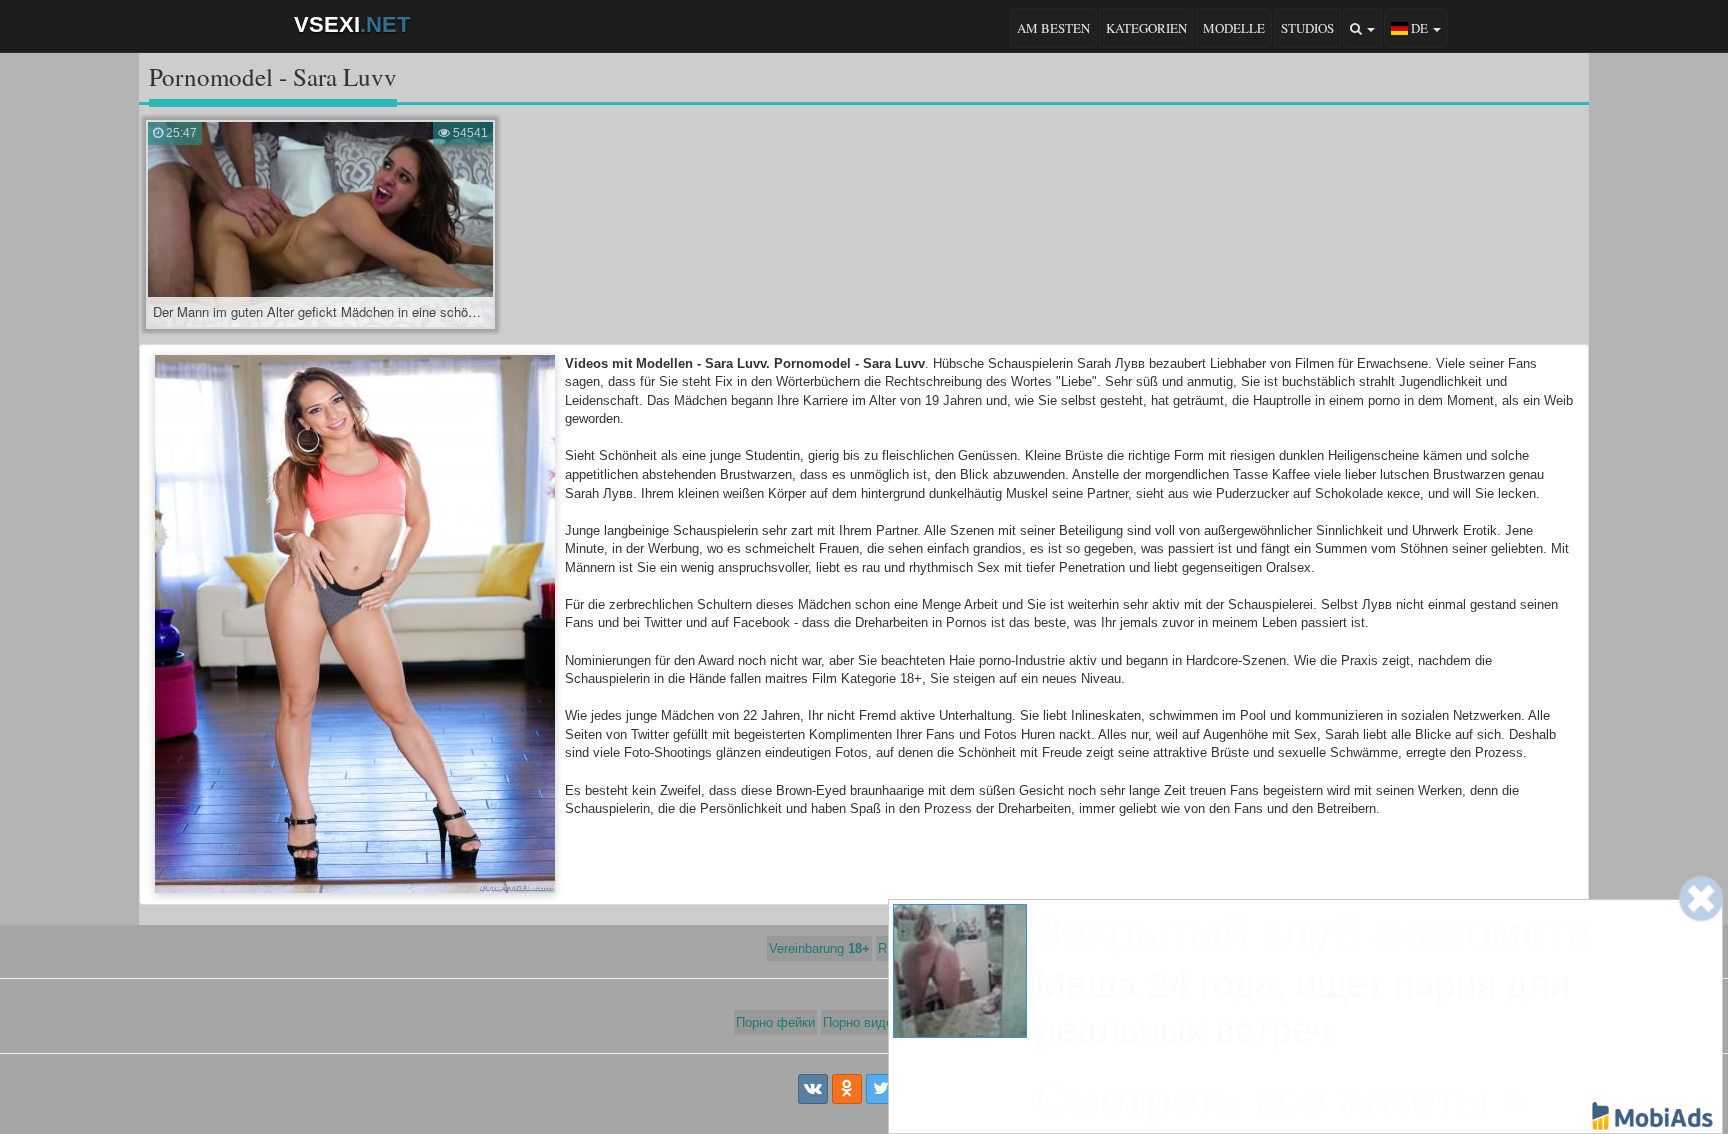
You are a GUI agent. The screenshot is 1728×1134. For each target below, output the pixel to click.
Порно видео (861, 1022)
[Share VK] (813, 1089)
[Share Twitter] (881, 1089)
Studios (1307, 28)
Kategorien (1146, 28)
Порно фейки (775, 1022)
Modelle (1234, 28)
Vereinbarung (819, 948)
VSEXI (352, 24)
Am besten (1053, 28)
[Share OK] (847, 1089)
